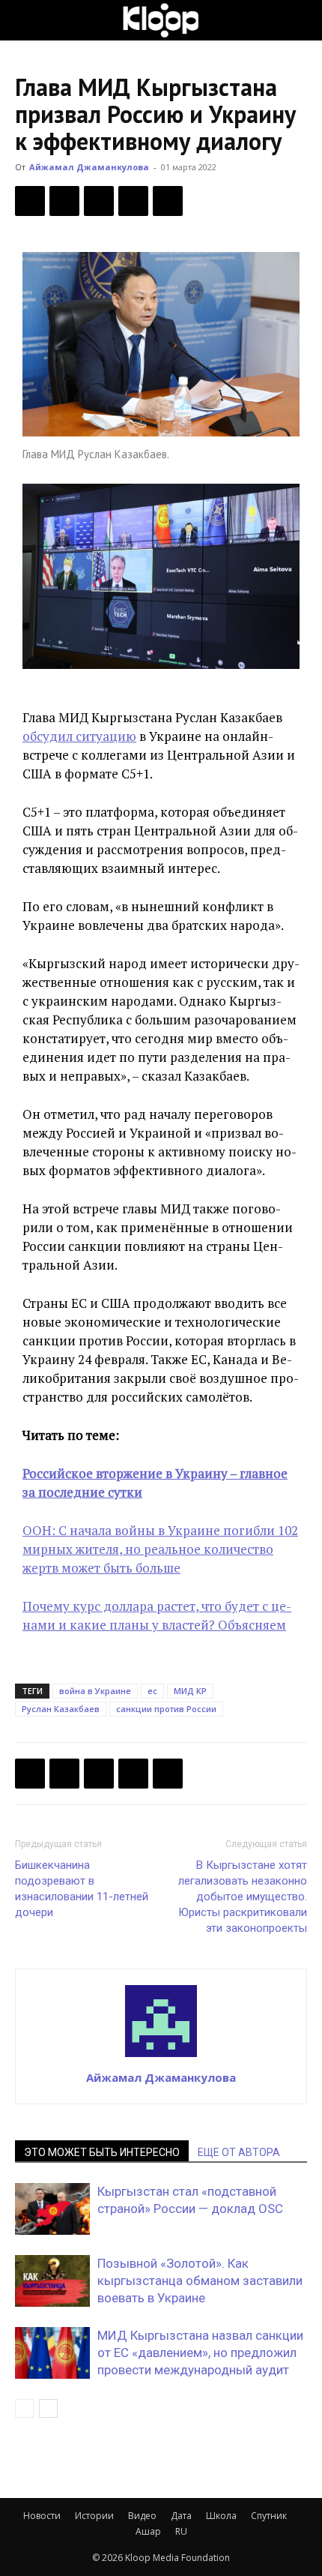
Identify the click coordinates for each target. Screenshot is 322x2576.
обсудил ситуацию (79, 736)
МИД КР (190, 1691)
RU (181, 2531)
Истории (94, 2516)
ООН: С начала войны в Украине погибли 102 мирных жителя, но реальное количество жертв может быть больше (160, 1549)
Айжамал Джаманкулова (89, 167)
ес (152, 1691)
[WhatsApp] (168, 201)
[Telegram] (133, 201)
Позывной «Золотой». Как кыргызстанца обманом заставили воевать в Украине (200, 2281)
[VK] (99, 201)
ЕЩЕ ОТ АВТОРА (239, 2152)
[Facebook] (30, 201)
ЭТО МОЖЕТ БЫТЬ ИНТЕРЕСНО (102, 2152)
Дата (181, 2516)
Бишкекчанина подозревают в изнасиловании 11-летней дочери (82, 1889)
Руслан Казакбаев (61, 1709)
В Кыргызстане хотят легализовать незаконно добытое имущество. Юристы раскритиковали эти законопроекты (243, 1897)
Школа (221, 2516)
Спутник (269, 2516)
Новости (42, 2516)
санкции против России (166, 1709)
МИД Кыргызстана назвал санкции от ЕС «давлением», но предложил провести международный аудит (200, 2353)
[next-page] (48, 2408)
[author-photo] (161, 2056)
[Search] (301, 20)
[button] (25, 20)
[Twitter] (64, 201)
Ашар (148, 2531)
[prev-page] (24, 2408)
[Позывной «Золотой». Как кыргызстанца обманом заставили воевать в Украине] (52, 2281)
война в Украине (95, 1691)
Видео (142, 2516)
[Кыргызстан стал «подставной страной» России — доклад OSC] (52, 2209)
